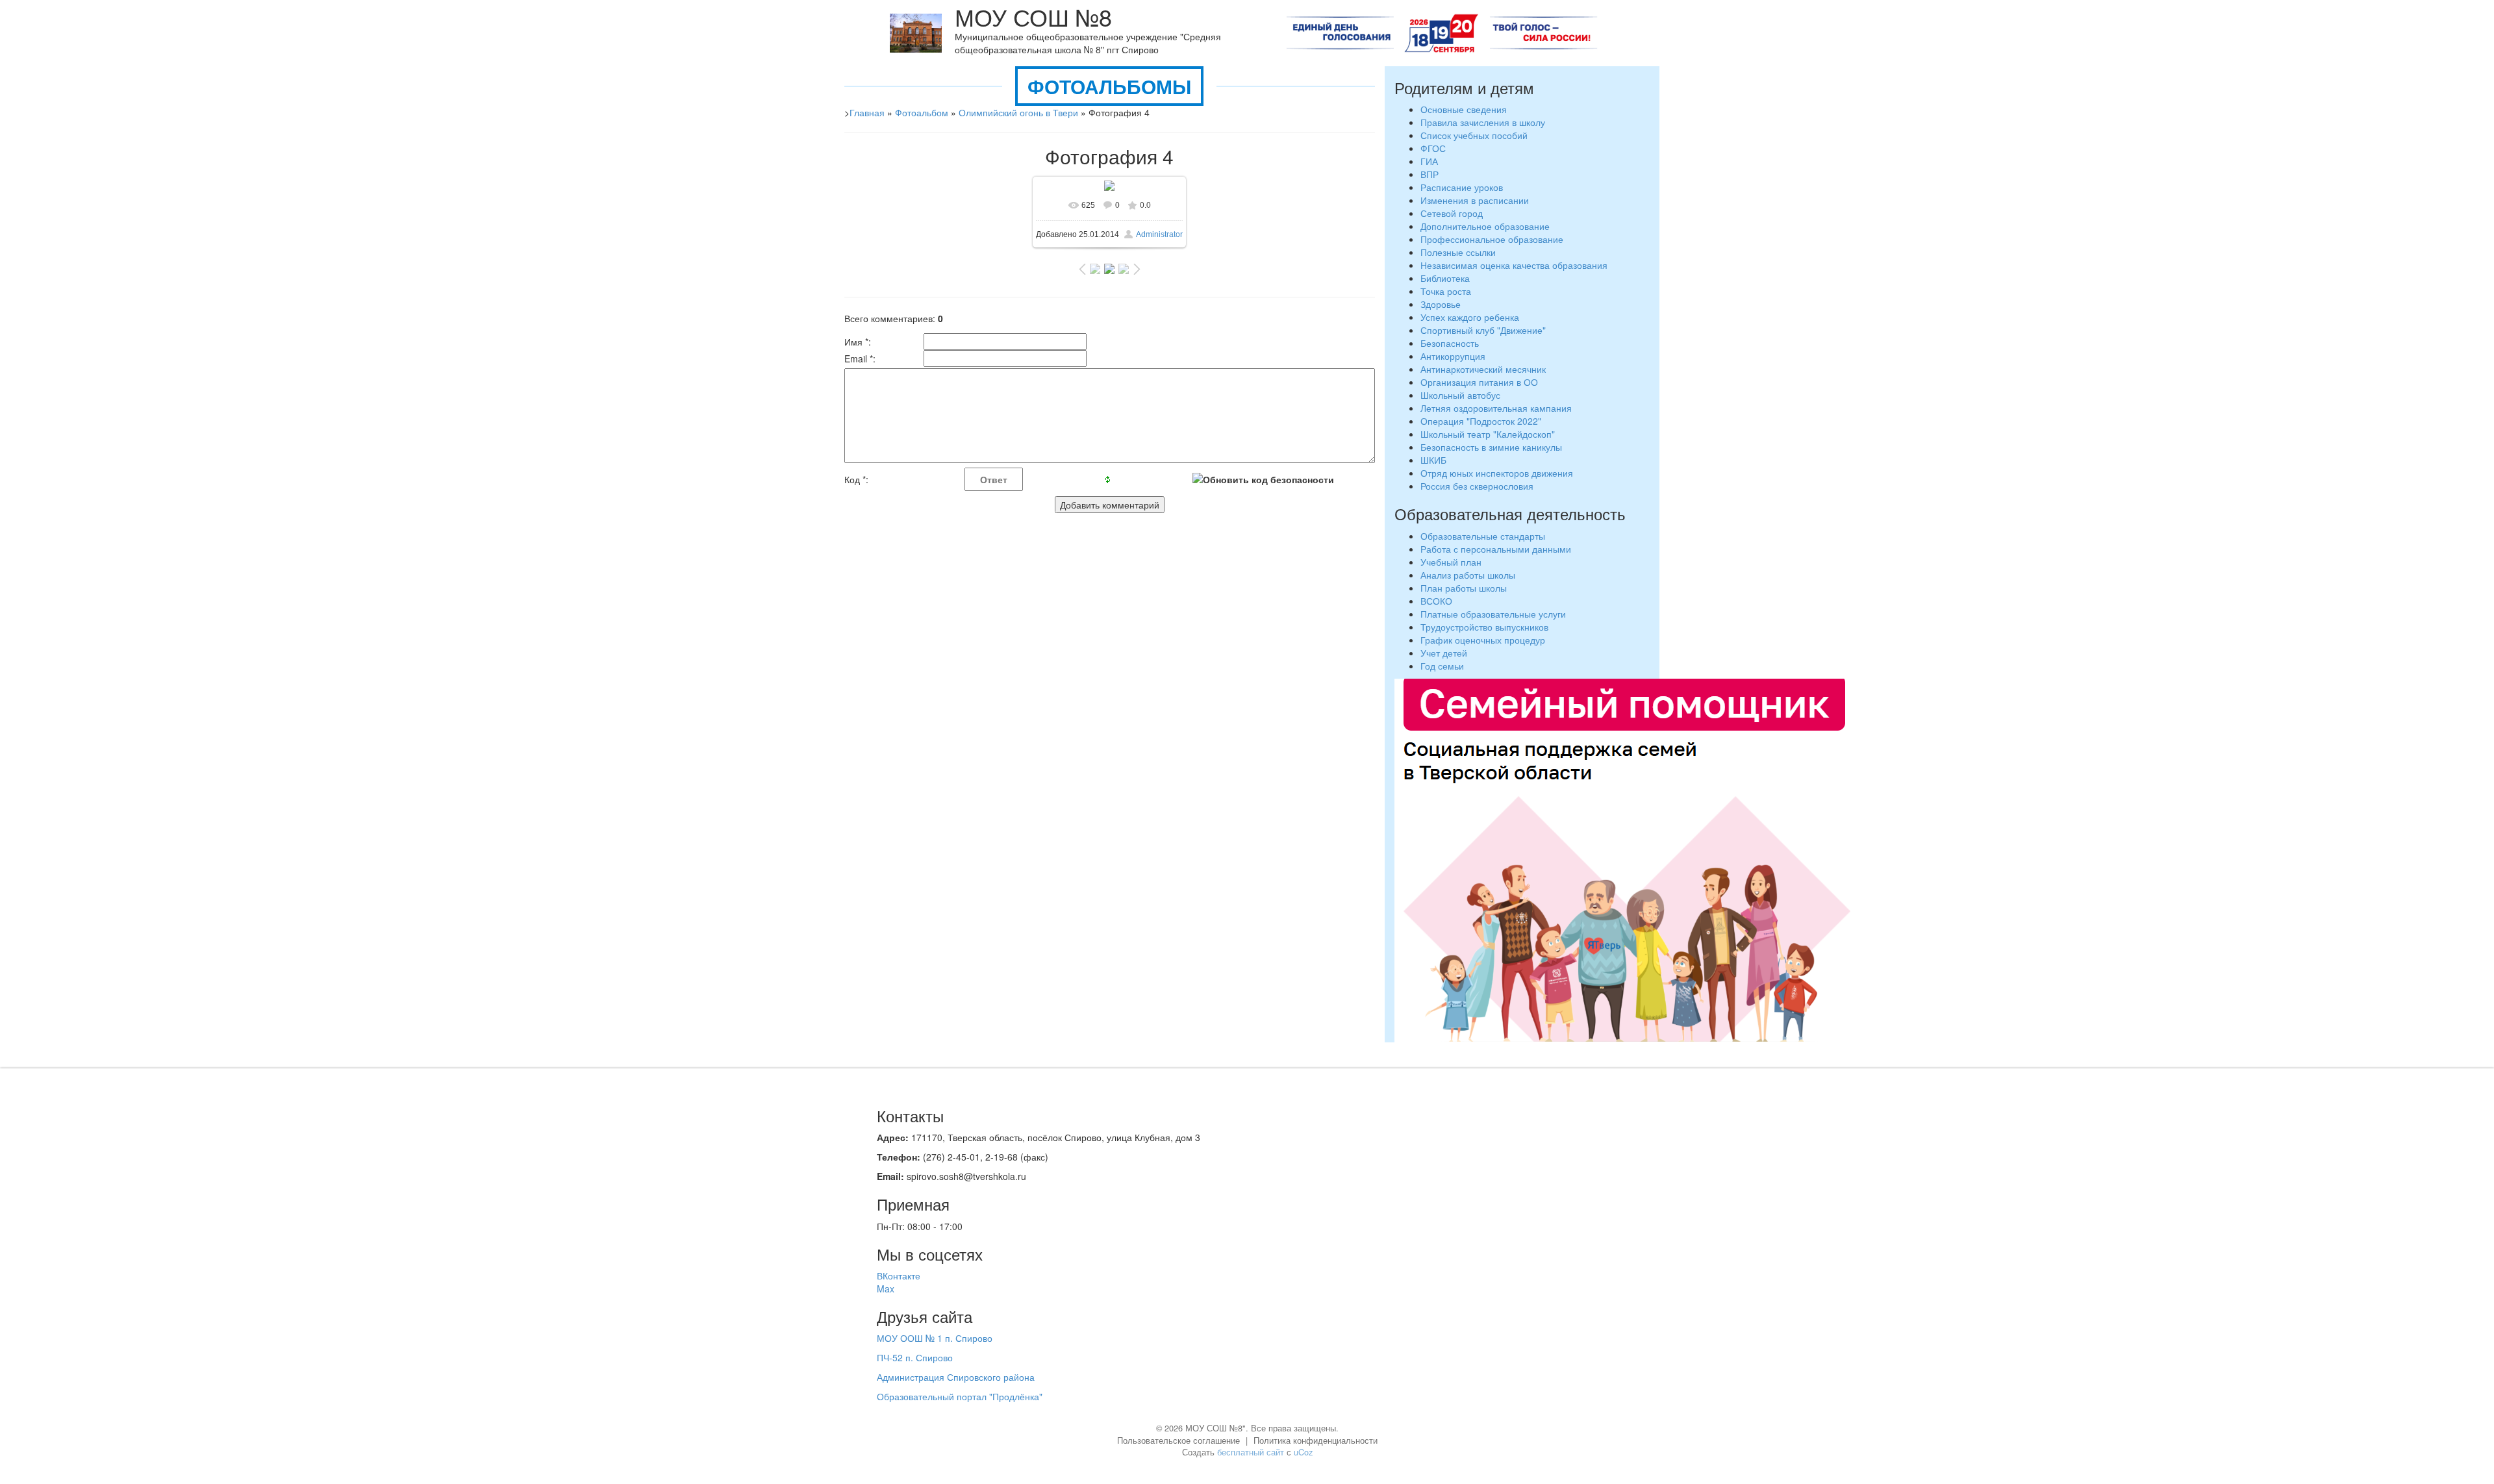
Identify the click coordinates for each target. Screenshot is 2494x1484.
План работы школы (1464, 588)
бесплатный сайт (1251, 1452)
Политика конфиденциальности (1316, 1440)
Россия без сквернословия (1477, 486)
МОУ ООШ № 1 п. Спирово (935, 1338)
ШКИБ (1433, 460)
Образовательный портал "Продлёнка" (960, 1396)
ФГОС (1433, 148)
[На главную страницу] (916, 32)
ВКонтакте (899, 1276)
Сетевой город (1452, 213)
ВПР (1430, 174)
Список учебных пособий (1474, 135)
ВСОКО (1436, 601)
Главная (867, 112)
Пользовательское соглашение (1178, 1440)
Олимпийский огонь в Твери (1018, 112)
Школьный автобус (1460, 395)
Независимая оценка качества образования (1514, 265)
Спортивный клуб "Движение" (1483, 330)
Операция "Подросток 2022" (1481, 421)
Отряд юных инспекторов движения (1497, 473)
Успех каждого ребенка (1470, 317)
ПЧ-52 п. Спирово (915, 1357)
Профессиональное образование (1492, 239)
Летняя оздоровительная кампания (1497, 408)
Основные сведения (1464, 109)
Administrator (1159, 234)
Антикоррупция (1453, 356)
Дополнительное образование (1485, 226)
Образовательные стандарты (1483, 536)
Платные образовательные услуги (1493, 614)
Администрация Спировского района (956, 1377)
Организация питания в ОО (1479, 382)
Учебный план (1451, 562)
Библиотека (1445, 278)
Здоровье (1441, 304)
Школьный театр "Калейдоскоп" (1488, 434)
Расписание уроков (1462, 187)
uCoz (1303, 1452)
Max (886, 1289)
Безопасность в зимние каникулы (1491, 447)
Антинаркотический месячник (1483, 369)
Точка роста (1446, 291)
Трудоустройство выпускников (1484, 627)
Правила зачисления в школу (1483, 122)
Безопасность (1450, 343)
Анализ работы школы (1468, 575)
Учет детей (1444, 653)
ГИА (1429, 161)
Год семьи (1442, 666)
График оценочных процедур (1483, 640)
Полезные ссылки (1458, 252)
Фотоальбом (922, 112)
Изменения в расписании (1475, 200)
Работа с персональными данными (1496, 549)
